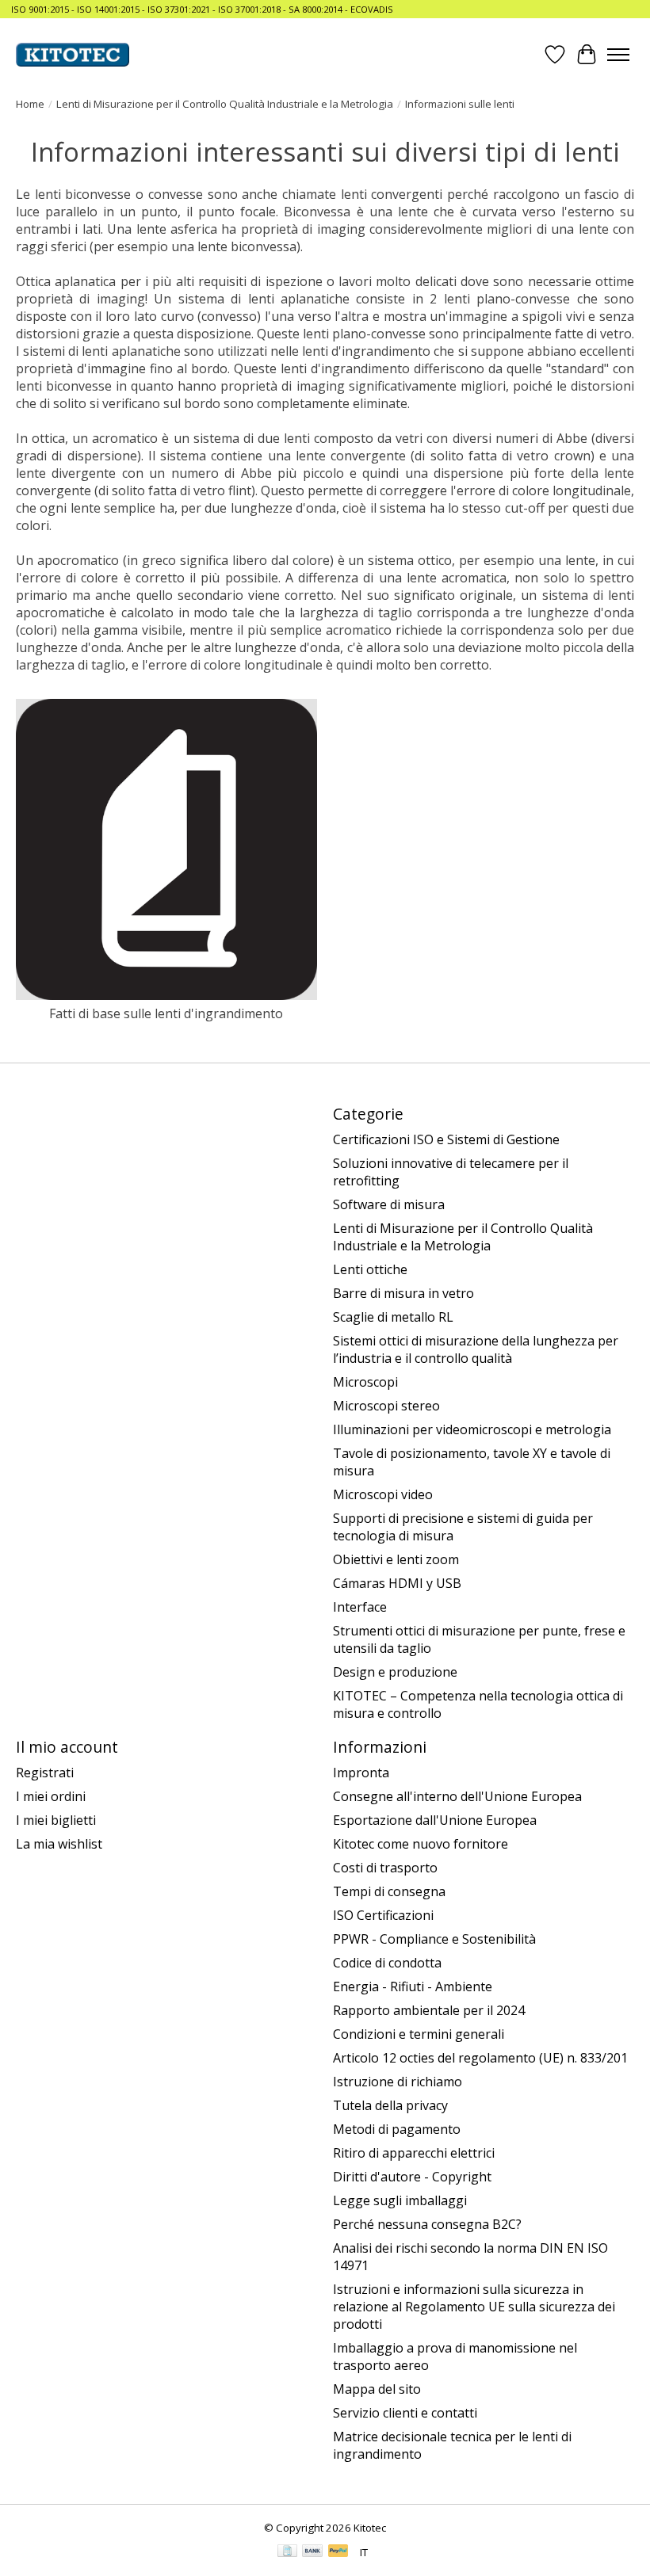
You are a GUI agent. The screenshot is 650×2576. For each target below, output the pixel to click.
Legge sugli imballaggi (400, 2200)
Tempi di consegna (389, 1891)
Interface (360, 1607)
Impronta (361, 1773)
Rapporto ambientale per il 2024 (429, 2010)
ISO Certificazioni (383, 1915)
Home (30, 104)
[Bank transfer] (312, 2552)
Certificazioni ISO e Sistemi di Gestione (446, 1139)
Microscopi (365, 1382)
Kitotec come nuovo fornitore (421, 1844)
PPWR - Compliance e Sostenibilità (434, 1939)
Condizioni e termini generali (419, 2034)
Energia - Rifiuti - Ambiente (413, 1986)
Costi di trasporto (385, 1868)
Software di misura (389, 1204)
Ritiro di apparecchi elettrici (414, 2153)
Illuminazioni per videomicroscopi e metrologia (472, 1429)
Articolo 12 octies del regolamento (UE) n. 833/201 (480, 2058)
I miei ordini (51, 1796)
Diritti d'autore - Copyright (412, 2177)
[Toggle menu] (618, 55)
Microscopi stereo (386, 1406)
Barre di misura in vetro (403, 1293)
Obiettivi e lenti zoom (396, 1559)
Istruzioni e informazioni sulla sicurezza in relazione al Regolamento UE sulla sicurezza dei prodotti (474, 2307)
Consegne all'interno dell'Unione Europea (457, 1796)
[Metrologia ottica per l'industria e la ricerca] (73, 55)
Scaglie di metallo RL (393, 1317)
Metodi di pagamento (397, 2129)
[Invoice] (287, 2552)
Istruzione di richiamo (398, 2082)
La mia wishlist (59, 1844)
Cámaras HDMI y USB (397, 1583)
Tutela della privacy (390, 2105)
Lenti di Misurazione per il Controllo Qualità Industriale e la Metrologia (225, 104)
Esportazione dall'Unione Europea (435, 1820)
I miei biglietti (56, 1820)
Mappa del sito (377, 2389)
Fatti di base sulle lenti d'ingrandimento (166, 1013)
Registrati (45, 1773)
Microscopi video (383, 1494)
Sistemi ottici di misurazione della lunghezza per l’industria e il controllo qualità (476, 1349)
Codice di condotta (387, 1963)
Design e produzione (395, 1672)
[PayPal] (338, 2552)
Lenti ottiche (370, 1269)
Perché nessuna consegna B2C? (427, 2224)
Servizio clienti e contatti (405, 2413)
